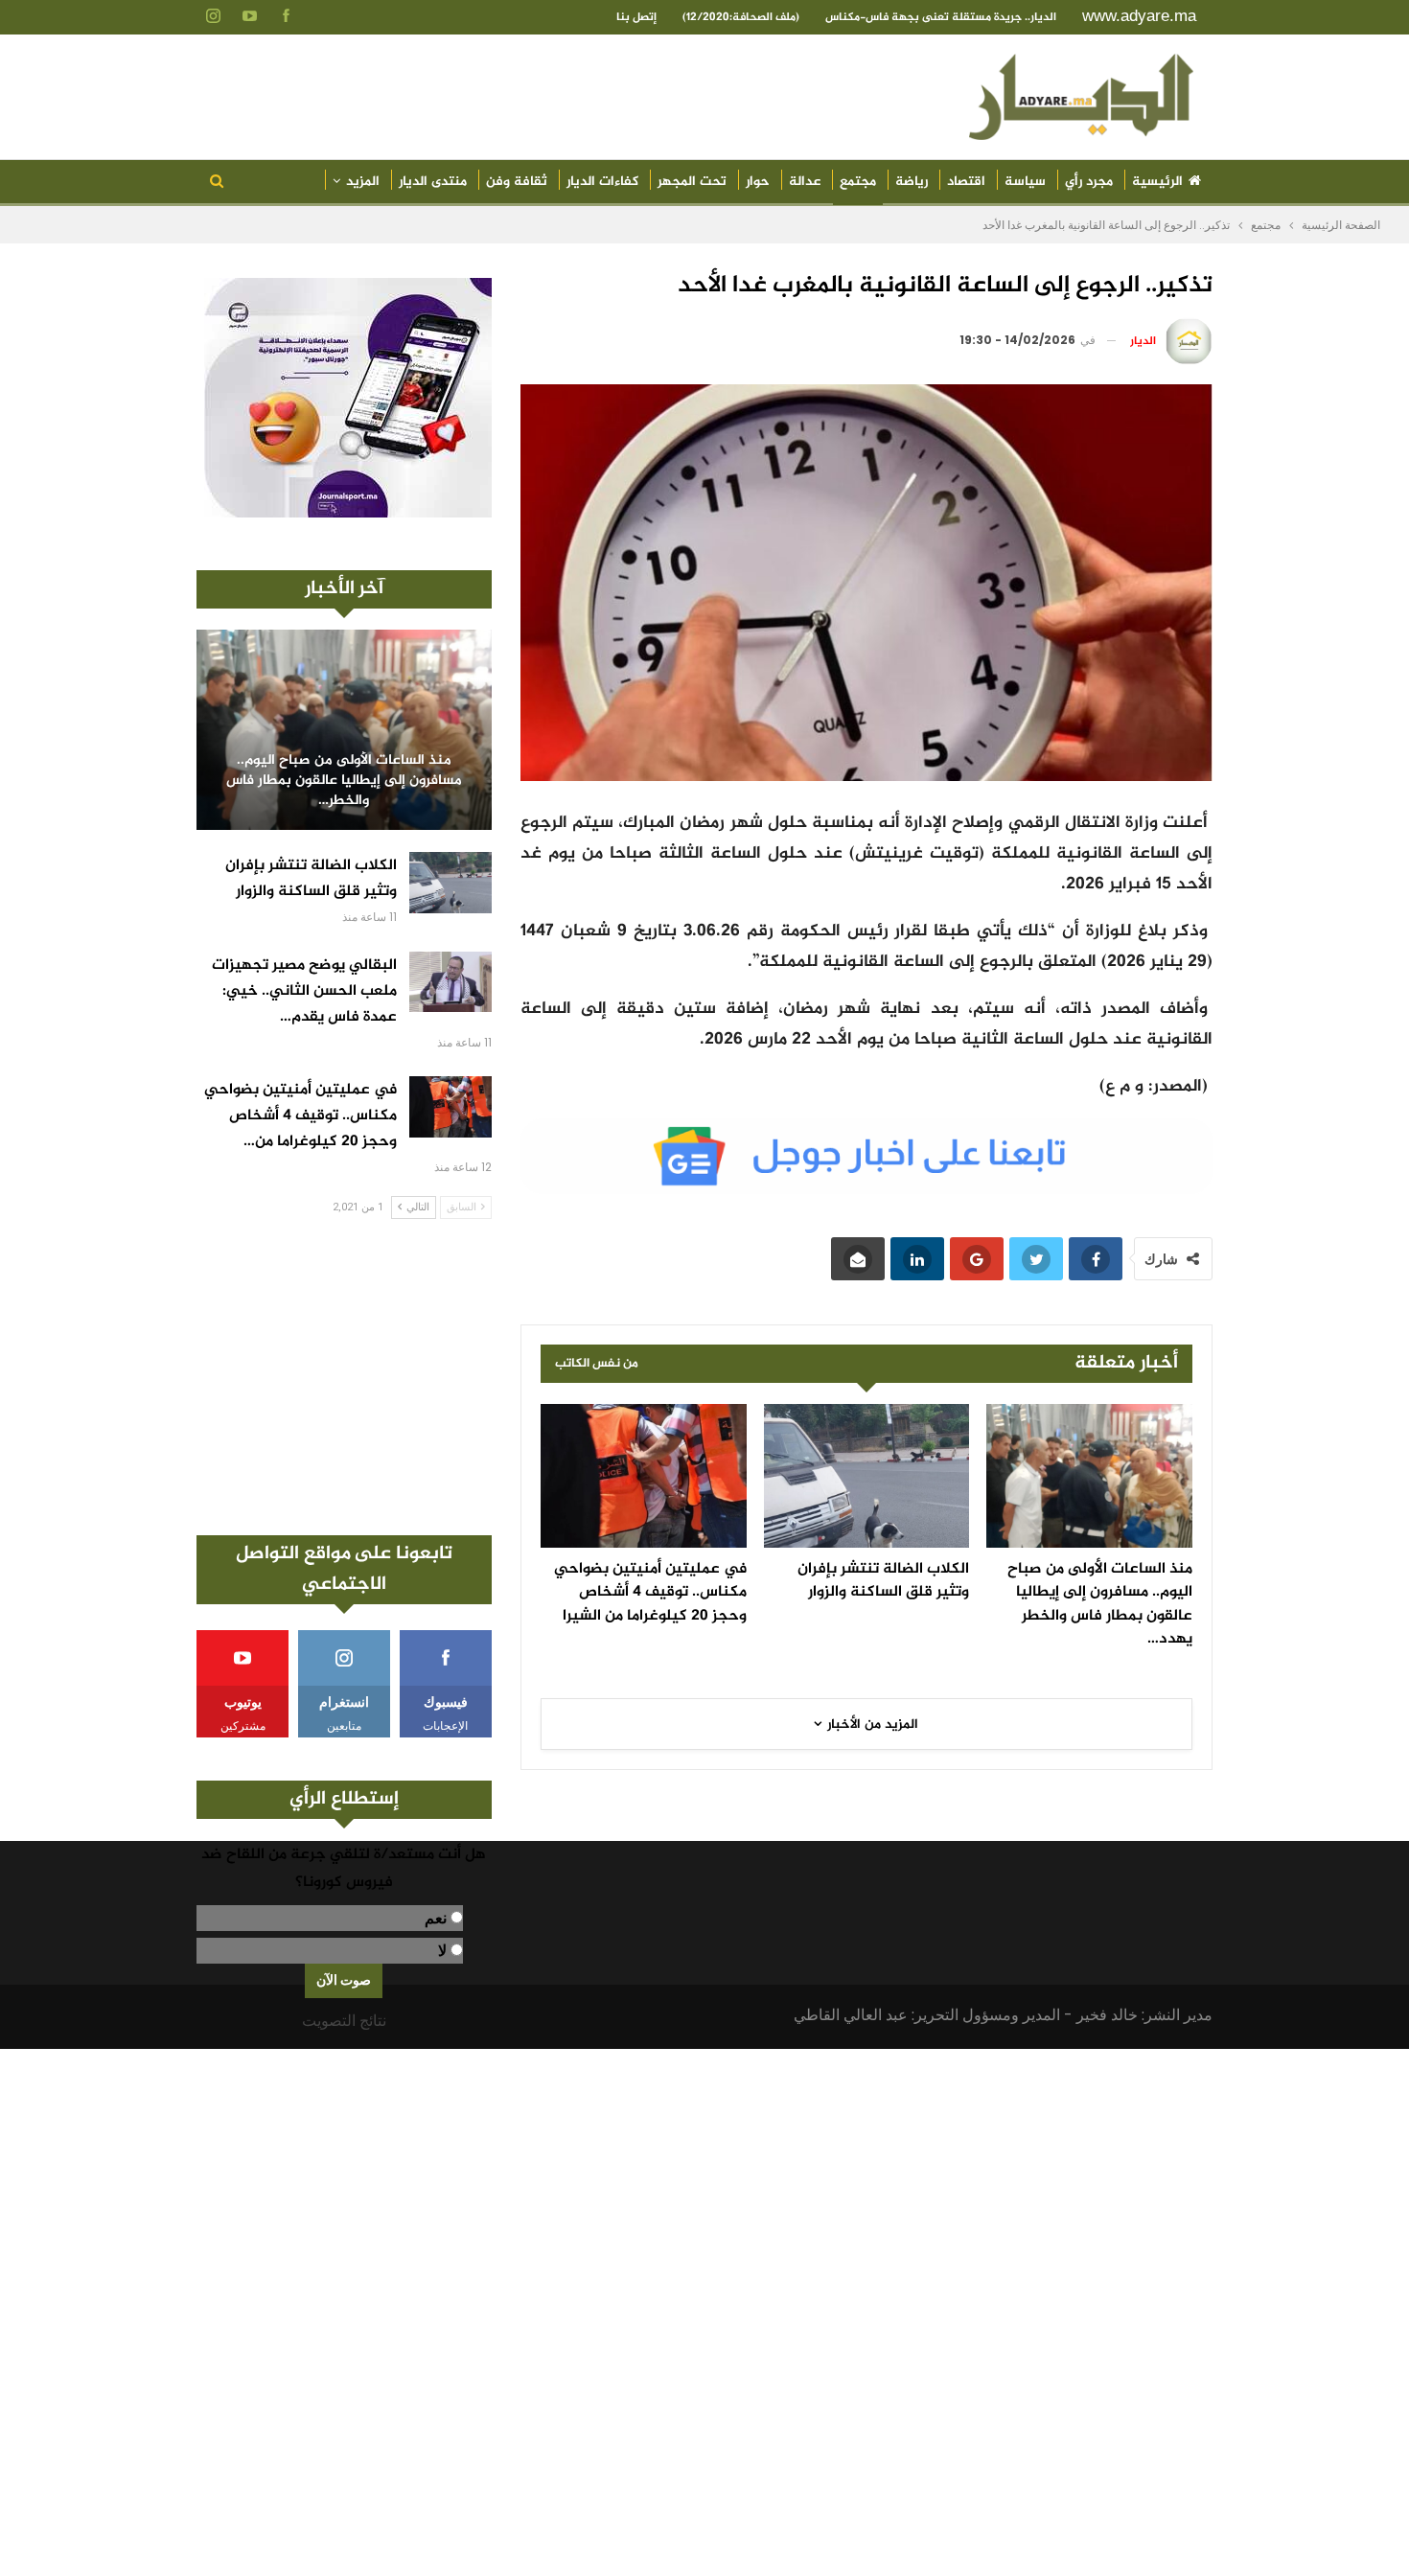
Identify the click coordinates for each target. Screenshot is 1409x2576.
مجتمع (858, 182)
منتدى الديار (433, 182)
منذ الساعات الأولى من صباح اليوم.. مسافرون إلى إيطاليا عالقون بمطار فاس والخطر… (344, 781)
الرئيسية (1157, 182)
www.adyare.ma (1139, 16)
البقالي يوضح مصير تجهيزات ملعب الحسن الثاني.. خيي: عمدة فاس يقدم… (304, 991)
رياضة (912, 182)
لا (442, 1951)
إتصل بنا (636, 17)
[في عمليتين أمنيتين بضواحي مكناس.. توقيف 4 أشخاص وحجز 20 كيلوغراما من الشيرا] (644, 1476)
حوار (758, 182)
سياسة (1025, 182)
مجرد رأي (1089, 182)
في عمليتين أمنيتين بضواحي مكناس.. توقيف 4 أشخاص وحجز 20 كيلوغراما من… (300, 1116)
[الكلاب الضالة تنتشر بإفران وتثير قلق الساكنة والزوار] (867, 1476)
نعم (436, 1918)
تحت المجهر (692, 182)
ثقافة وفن (517, 182)
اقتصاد (966, 182)
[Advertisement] (344, 1377)
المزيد (363, 182)
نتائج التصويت (344, 2021)
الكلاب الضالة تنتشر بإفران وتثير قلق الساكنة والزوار (311, 879)
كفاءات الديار (602, 182)
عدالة (805, 182)
